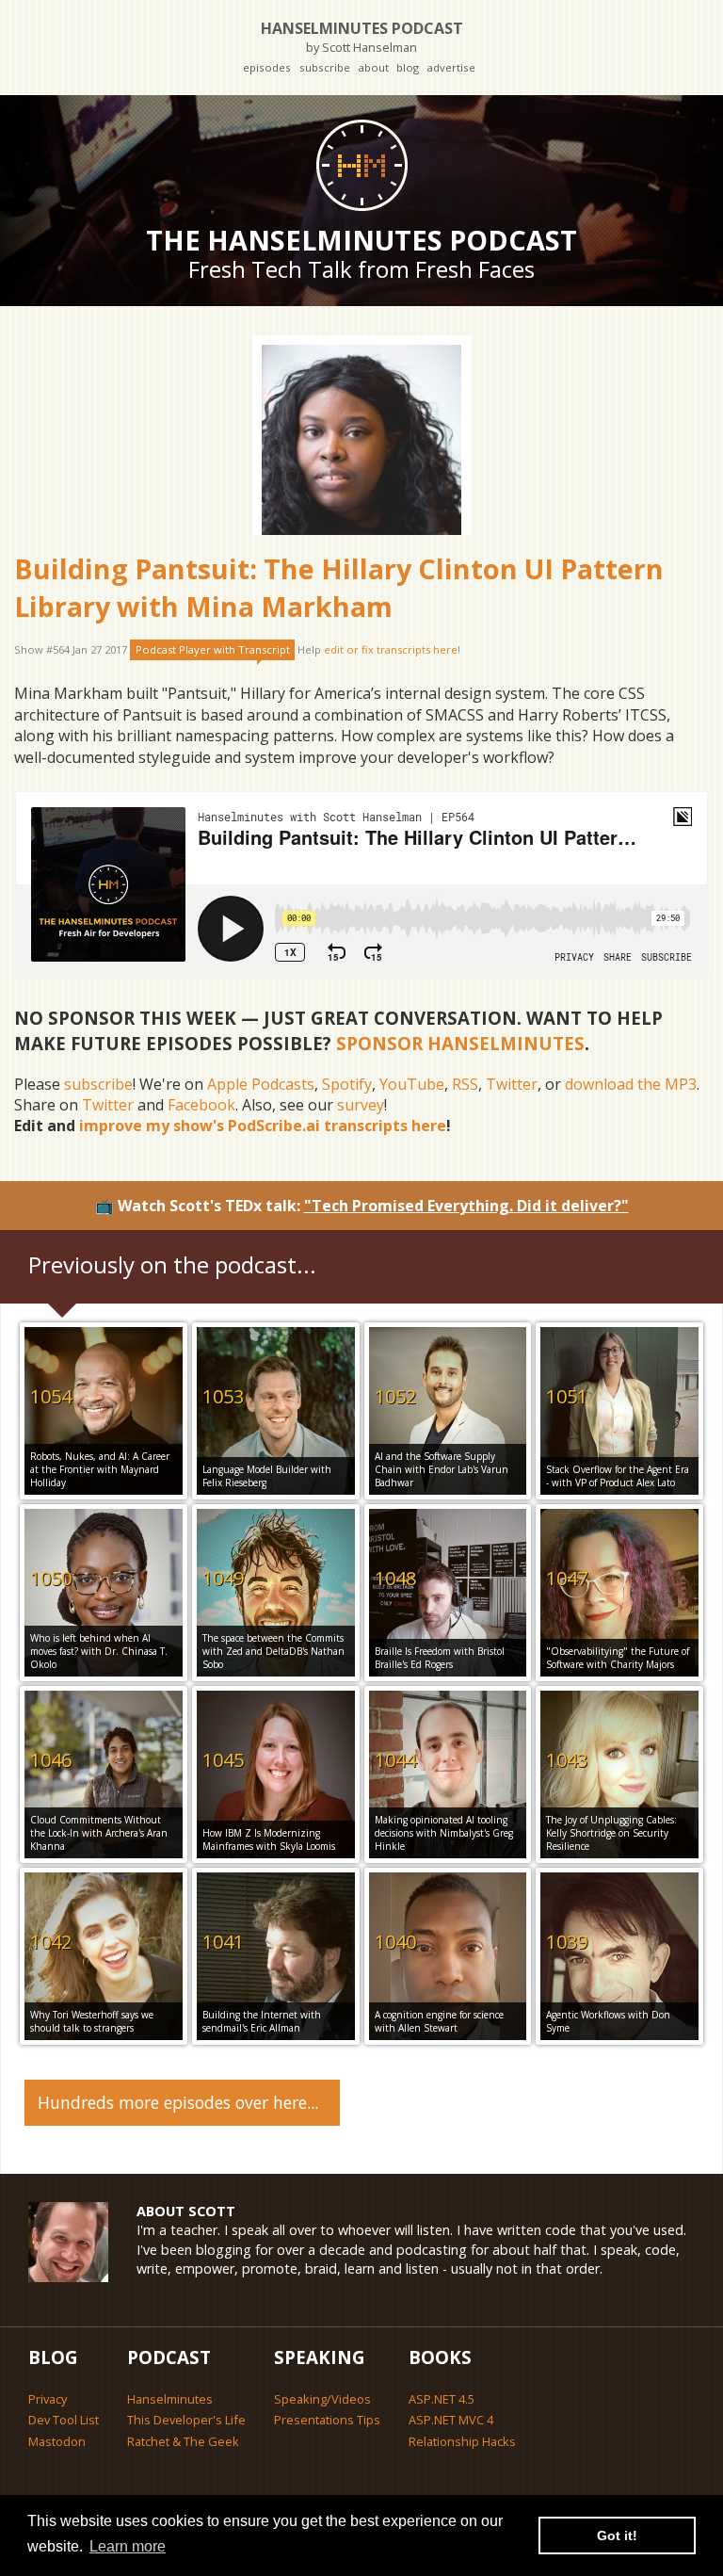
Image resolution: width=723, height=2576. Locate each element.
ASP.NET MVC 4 (451, 2420)
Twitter (512, 1084)
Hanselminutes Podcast (362, 36)
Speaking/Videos (322, 2399)
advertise (451, 67)
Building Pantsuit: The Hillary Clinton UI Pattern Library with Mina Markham (339, 587)
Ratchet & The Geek (183, 2441)
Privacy (48, 2399)
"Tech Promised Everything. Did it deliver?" (466, 1206)
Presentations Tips (327, 2420)
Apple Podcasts (261, 1084)
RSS (465, 1084)
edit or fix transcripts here (391, 649)
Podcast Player (213, 649)
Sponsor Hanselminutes (460, 1043)
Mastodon (57, 2441)
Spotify (347, 1084)
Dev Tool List (64, 2420)
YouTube (412, 1084)
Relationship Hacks (462, 2441)
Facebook (201, 1105)
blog (408, 67)
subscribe (325, 67)
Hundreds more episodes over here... (178, 2102)
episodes (267, 67)
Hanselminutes (170, 2399)
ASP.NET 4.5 (442, 2399)
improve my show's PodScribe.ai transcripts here (263, 1126)
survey (361, 1105)
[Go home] (361, 165)
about (373, 67)
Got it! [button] (617, 2535)
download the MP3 (631, 1084)
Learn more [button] (128, 2546)
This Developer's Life (186, 2420)
